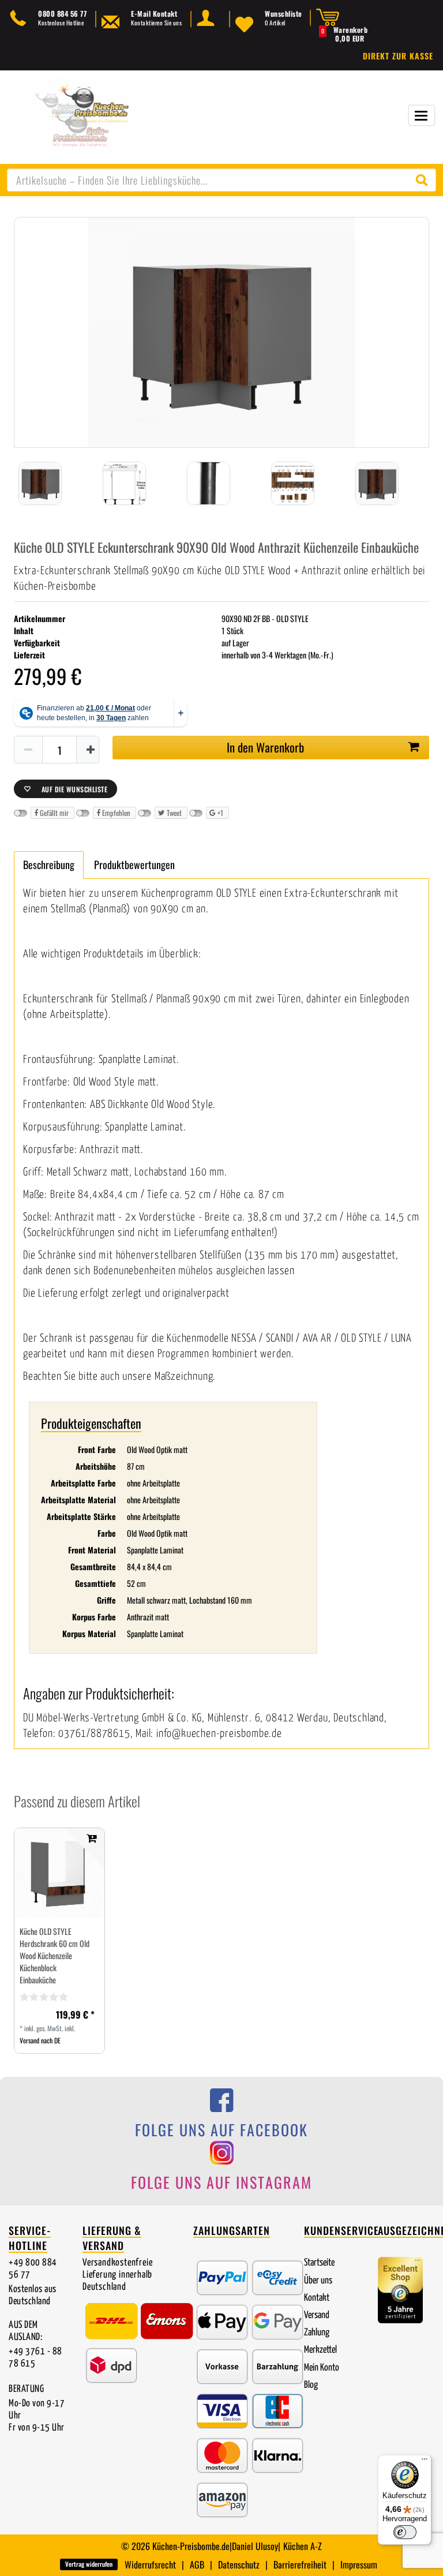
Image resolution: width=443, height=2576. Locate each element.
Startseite (319, 2263)
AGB (197, 2564)
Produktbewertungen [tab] (134, 864)
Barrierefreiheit (300, 2564)
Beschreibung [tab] (49, 864)
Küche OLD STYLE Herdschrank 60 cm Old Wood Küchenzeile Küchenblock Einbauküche (55, 1955)
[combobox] (221, 180)
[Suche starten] (425, 180)
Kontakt (317, 2298)
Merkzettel (320, 2350)
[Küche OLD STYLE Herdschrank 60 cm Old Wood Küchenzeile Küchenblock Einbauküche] (59, 1873)
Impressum (359, 2564)
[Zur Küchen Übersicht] (88, 116)
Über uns (318, 2281)
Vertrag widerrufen (89, 2564)
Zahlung (317, 2333)
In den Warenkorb (265, 747)
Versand (317, 2315)
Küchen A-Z (303, 2546)
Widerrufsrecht (150, 2564)
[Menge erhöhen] (91, 750)
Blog (311, 2385)
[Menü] (425, 2462)
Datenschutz (239, 2564)
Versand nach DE (40, 2040)
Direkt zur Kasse (398, 56)
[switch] (405, 2532)
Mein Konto (322, 2368)
